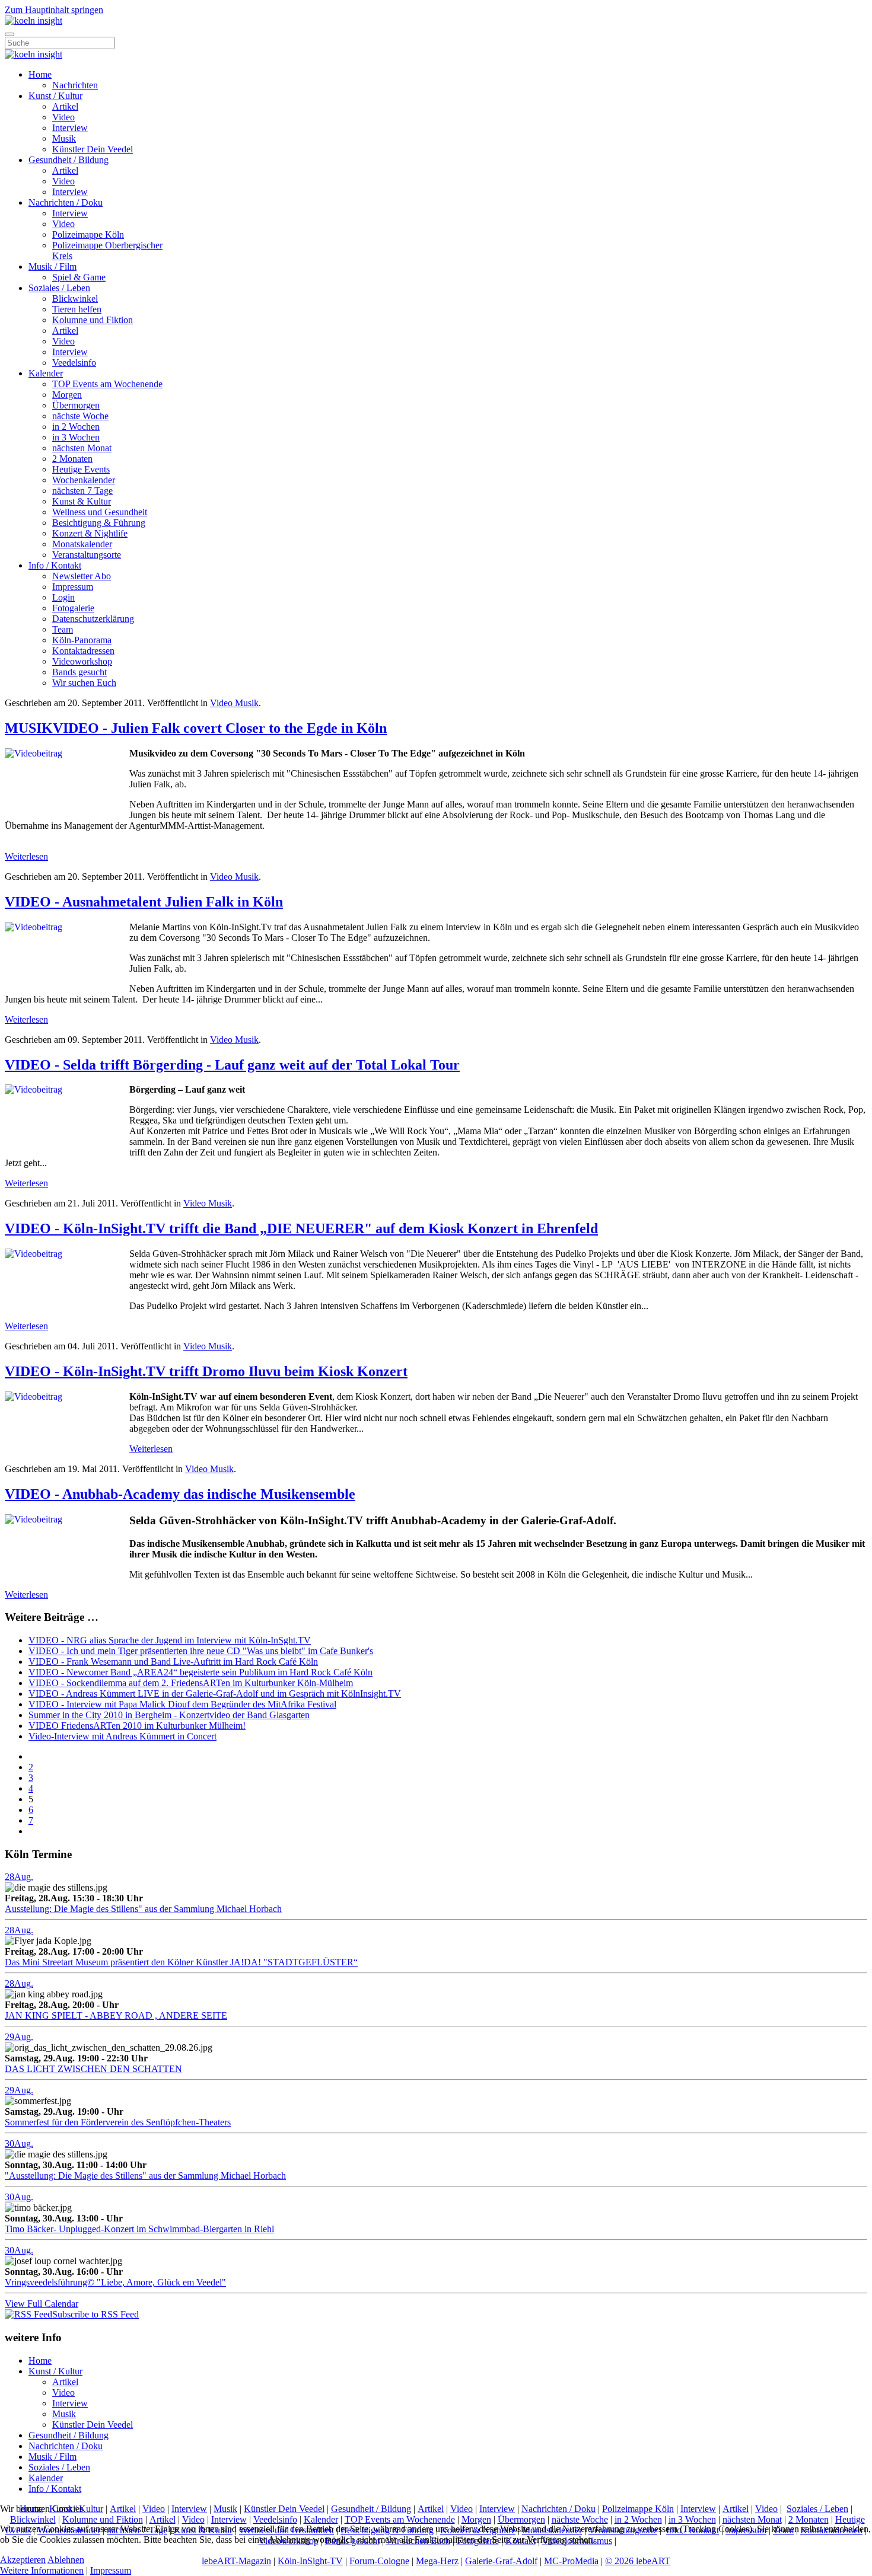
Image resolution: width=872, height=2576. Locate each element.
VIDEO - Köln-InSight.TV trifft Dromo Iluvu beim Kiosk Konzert (206, 1371)
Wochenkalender (84, 480)
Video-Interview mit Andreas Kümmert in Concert (122, 1736)
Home (40, 74)
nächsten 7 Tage (82, 491)
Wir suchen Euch (84, 683)
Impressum (73, 587)
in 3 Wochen (76, 437)
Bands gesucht (79, 672)
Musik (64, 138)
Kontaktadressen (83, 651)
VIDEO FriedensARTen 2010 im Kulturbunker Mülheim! (137, 1726)
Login (63, 597)
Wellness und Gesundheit (100, 512)
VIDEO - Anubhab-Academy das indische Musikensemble (180, 1494)
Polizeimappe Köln (88, 234)
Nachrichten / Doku (66, 202)
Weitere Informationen (42, 2570)
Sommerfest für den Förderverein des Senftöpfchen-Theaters (118, 2122)
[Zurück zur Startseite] (34, 20)
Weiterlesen (26, 856)
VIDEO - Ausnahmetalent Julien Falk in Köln (144, 902)
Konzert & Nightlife (90, 533)
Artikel (65, 106)
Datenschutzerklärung (93, 619)
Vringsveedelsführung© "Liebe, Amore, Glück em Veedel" (115, 2282)
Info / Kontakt (55, 565)
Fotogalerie (73, 608)
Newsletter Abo (82, 576)
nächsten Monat (82, 448)
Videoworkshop (82, 661)
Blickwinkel (75, 299)
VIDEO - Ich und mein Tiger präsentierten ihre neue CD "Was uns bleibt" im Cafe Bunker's (201, 1651)
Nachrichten (75, 85)
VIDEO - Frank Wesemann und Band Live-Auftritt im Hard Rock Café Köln (173, 1662)
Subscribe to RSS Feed (96, 2314)
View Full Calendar (42, 2304)
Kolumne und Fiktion (93, 320)
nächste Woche (80, 416)
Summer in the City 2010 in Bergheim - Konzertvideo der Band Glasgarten (169, 1715)
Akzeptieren (23, 2560)
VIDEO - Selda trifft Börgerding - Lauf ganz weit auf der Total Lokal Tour (232, 1065)
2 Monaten (72, 459)
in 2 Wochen (76, 427)
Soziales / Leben (59, 288)
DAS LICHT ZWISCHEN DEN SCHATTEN (93, 2069)
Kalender (46, 373)
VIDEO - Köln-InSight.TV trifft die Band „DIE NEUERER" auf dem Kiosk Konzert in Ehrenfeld (301, 1228)
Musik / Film (52, 266)
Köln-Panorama (82, 640)
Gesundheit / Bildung (69, 160)
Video (63, 117)
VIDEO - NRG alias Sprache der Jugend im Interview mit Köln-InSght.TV (170, 1640)
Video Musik (234, 703)
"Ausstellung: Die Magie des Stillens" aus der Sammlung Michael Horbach (145, 2176)
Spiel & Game (79, 277)
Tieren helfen (77, 309)
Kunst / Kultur (55, 96)
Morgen (67, 395)
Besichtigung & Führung (99, 523)
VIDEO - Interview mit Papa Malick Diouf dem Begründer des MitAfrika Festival (182, 1704)
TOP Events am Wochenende (107, 384)
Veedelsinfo (74, 363)
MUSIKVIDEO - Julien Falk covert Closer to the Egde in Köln (196, 728)
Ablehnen (66, 2560)
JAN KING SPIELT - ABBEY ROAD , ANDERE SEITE (116, 2015)
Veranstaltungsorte (87, 555)
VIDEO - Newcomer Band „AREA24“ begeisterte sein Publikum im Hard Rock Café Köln (201, 1672)
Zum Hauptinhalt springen (54, 10)
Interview (70, 128)
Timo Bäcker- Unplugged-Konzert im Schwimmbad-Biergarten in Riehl (139, 2229)
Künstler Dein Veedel (93, 149)
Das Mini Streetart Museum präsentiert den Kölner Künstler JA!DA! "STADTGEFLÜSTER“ (181, 1962)
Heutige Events (81, 469)
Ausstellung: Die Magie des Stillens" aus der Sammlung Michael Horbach (143, 1909)
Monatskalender (82, 544)
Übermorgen (76, 405)
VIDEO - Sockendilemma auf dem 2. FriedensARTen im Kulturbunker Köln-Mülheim (191, 1683)
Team (63, 629)
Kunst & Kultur (82, 501)
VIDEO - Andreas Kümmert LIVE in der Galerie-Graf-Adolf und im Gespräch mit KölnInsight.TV (215, 1694)
